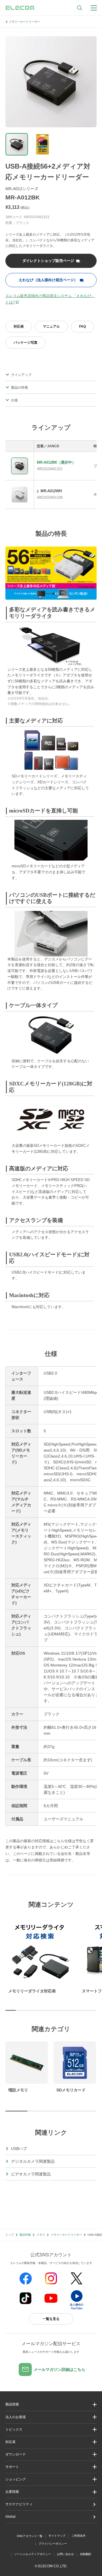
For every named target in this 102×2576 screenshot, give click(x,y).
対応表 (19, 326)
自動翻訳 (86, 2554)
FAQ (82, 326)
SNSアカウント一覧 (30, 2536)
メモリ (41, 2235)
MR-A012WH (51, 491)
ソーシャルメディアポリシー (33, 2554)
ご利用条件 (78, 2536)
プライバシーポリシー (53, 2544)
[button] (51, 2430)
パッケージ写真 (25, 343)
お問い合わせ (65, 2554)
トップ (10, 2235)
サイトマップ (57, 2536)
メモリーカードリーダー (24, 22)
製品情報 (25, 2235)
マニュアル (51, 326)
